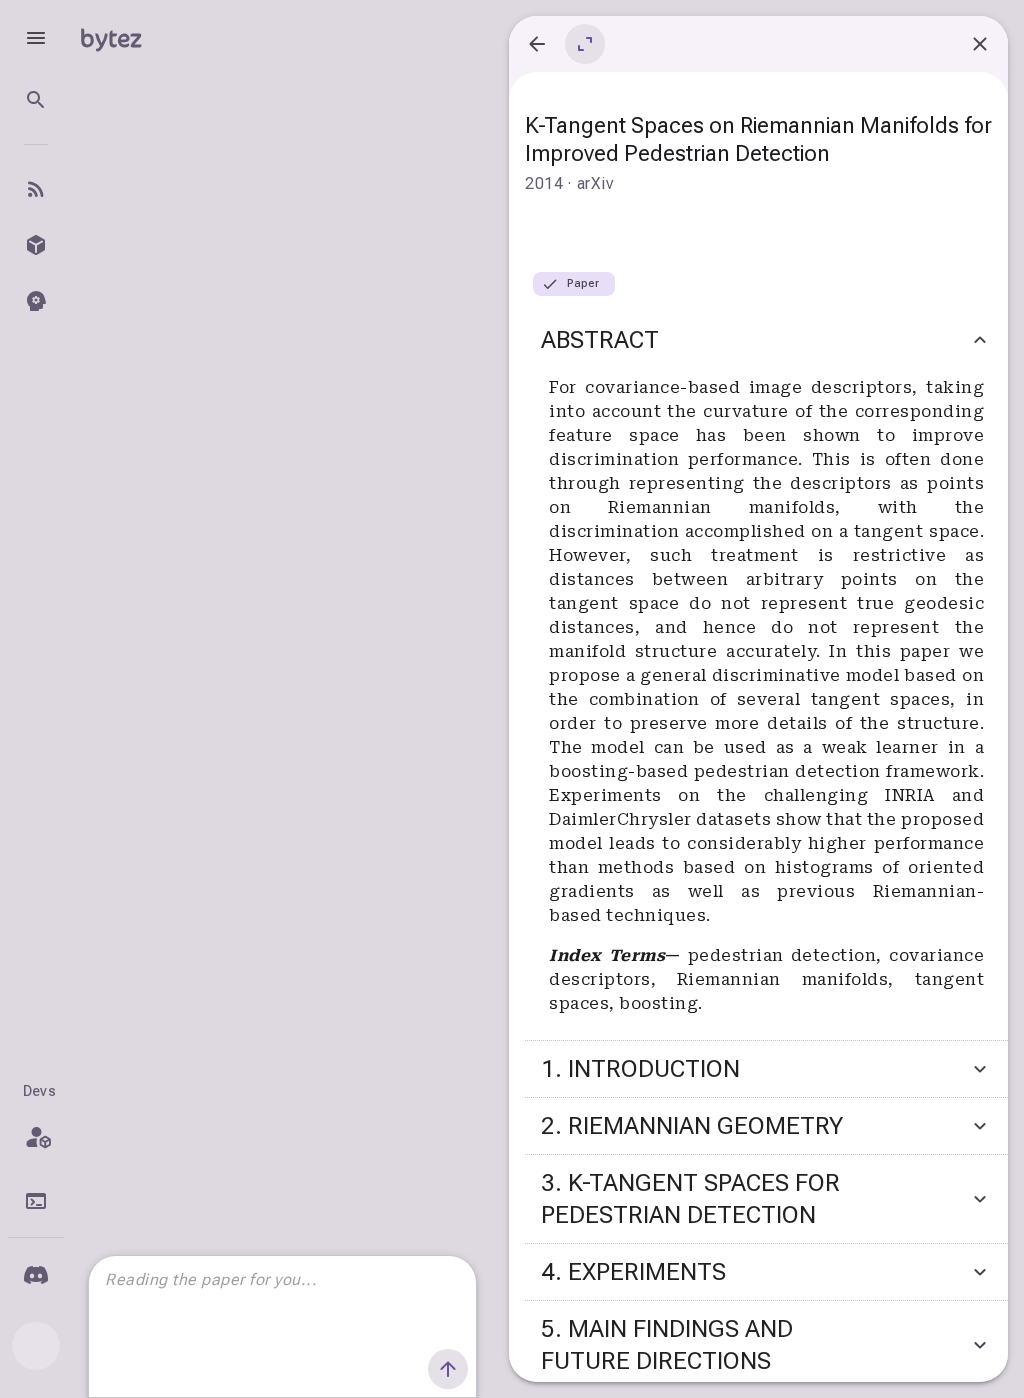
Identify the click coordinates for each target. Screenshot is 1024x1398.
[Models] (36, 245)
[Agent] (36, 301)
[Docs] (36, 1201)
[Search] (36, 100)
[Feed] (36, 189)
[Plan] (36, 1137)
